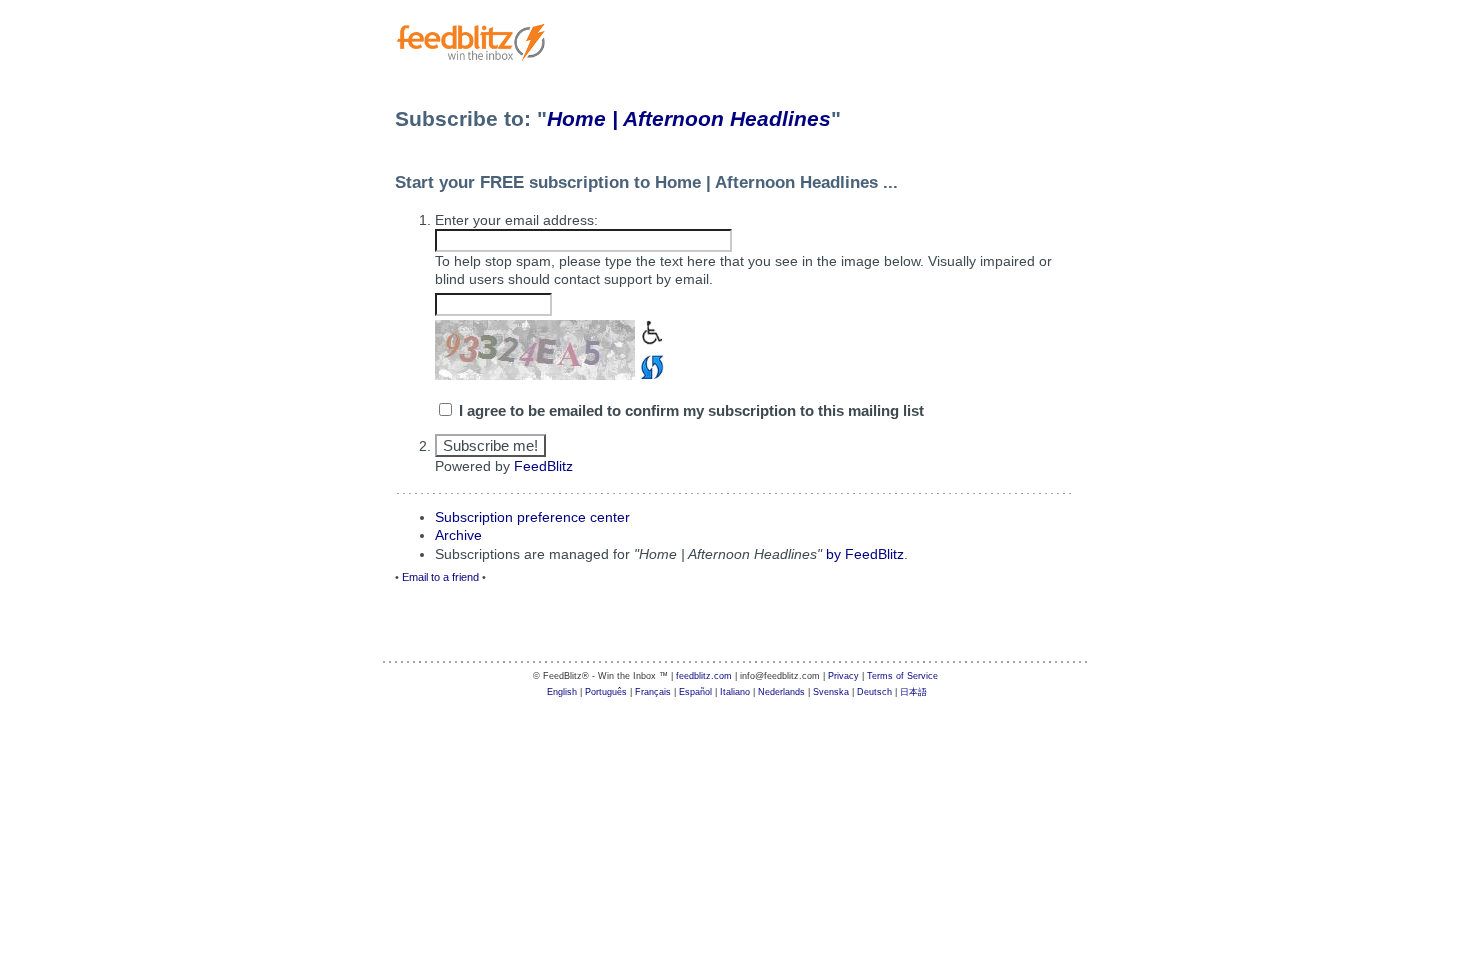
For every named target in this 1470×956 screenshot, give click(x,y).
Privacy (843, 676)
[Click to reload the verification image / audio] (649, 364)
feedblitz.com (704, 676)
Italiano (735, 692)
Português (606, 692)
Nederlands (781, 692)
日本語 (913, 692)
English (562, 692)
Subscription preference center (532, 517)
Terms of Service (902, 676)
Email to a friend (440, 577)
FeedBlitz (543, 466)
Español (695, 692)
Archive (458, 535)
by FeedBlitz (865, 554)
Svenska (831, 692)
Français (653, 692)
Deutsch (874, 692)
